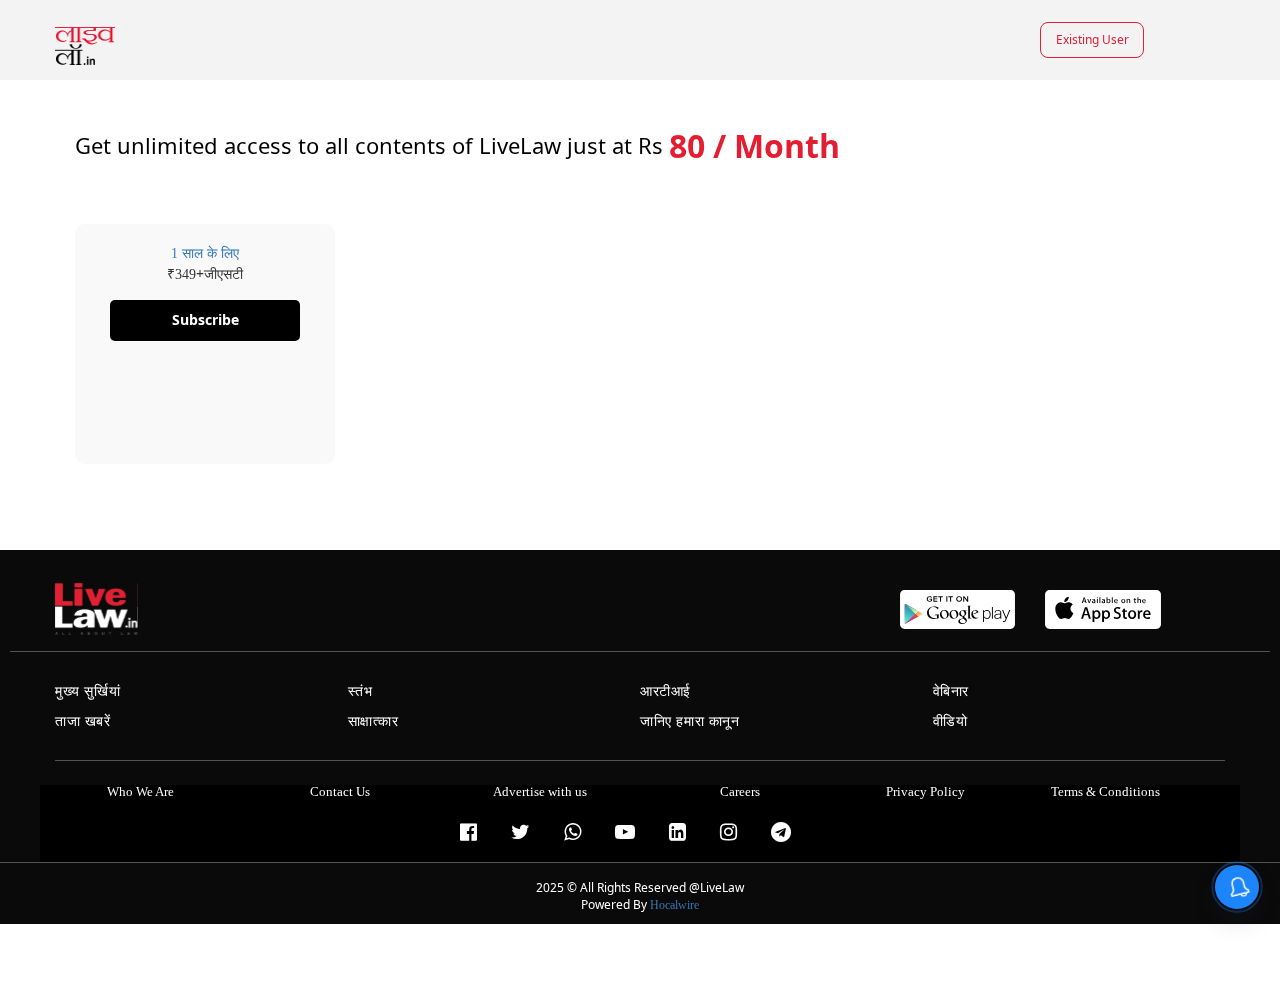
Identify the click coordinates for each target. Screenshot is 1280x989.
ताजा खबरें (83, 721)
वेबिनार (951, 691)
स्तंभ (360, 691)
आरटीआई (665, 691)
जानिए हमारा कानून (690, 721)
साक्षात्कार (373, 721)
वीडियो (950, 721)
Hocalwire (674, 905)
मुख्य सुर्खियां (87, 691)
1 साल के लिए (205, 253)
